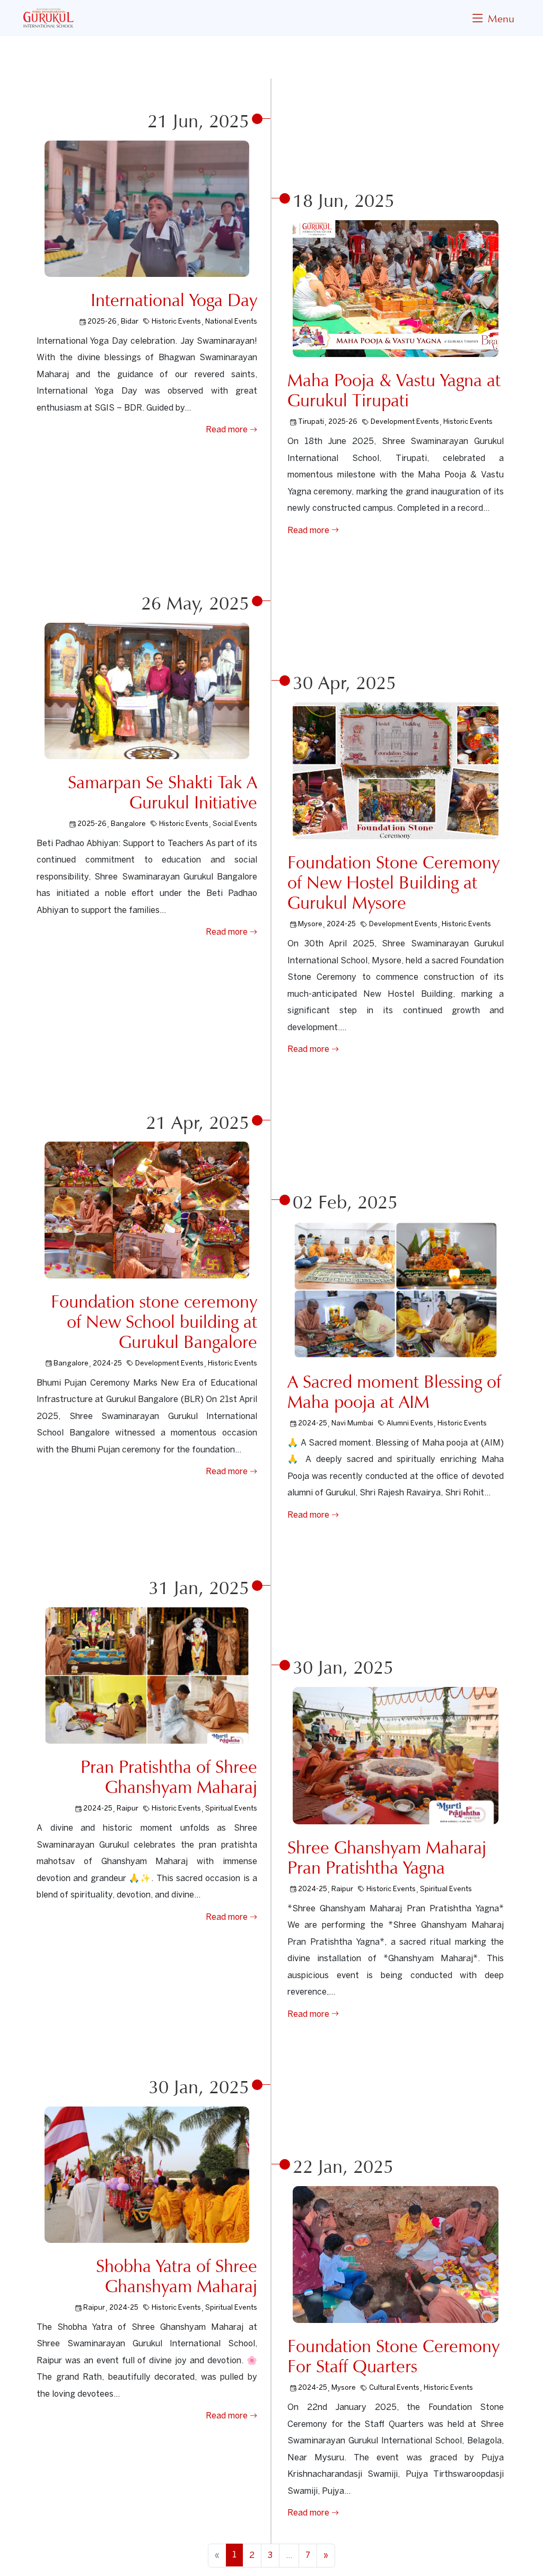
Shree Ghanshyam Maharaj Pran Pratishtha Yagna (387, 1857)
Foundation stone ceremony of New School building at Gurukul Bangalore (154, 1322)
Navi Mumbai (352, 1424)
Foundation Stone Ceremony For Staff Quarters (393, 2356)
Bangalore (128, 824)
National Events (231, 322)
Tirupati (311, 422)
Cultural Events (394, 2388)
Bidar (130, 322)
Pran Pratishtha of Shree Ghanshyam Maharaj (169, 1777)
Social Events (235, 824)
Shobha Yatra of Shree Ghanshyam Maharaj (177, 2276)
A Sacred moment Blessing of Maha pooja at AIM (394, 1392)
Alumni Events (410, 1424)
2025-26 (102, 322)
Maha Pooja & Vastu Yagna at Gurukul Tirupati (394, 390)
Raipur (128, 1809)
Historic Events (176, 322)
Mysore (310, 924)
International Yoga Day (174, 300)
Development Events (405, 422)
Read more (228, 430)
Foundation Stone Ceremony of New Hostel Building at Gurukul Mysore (393, 882)
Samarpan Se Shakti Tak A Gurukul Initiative (163, 792)
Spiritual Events (231, 1809)
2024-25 (341, 924)
